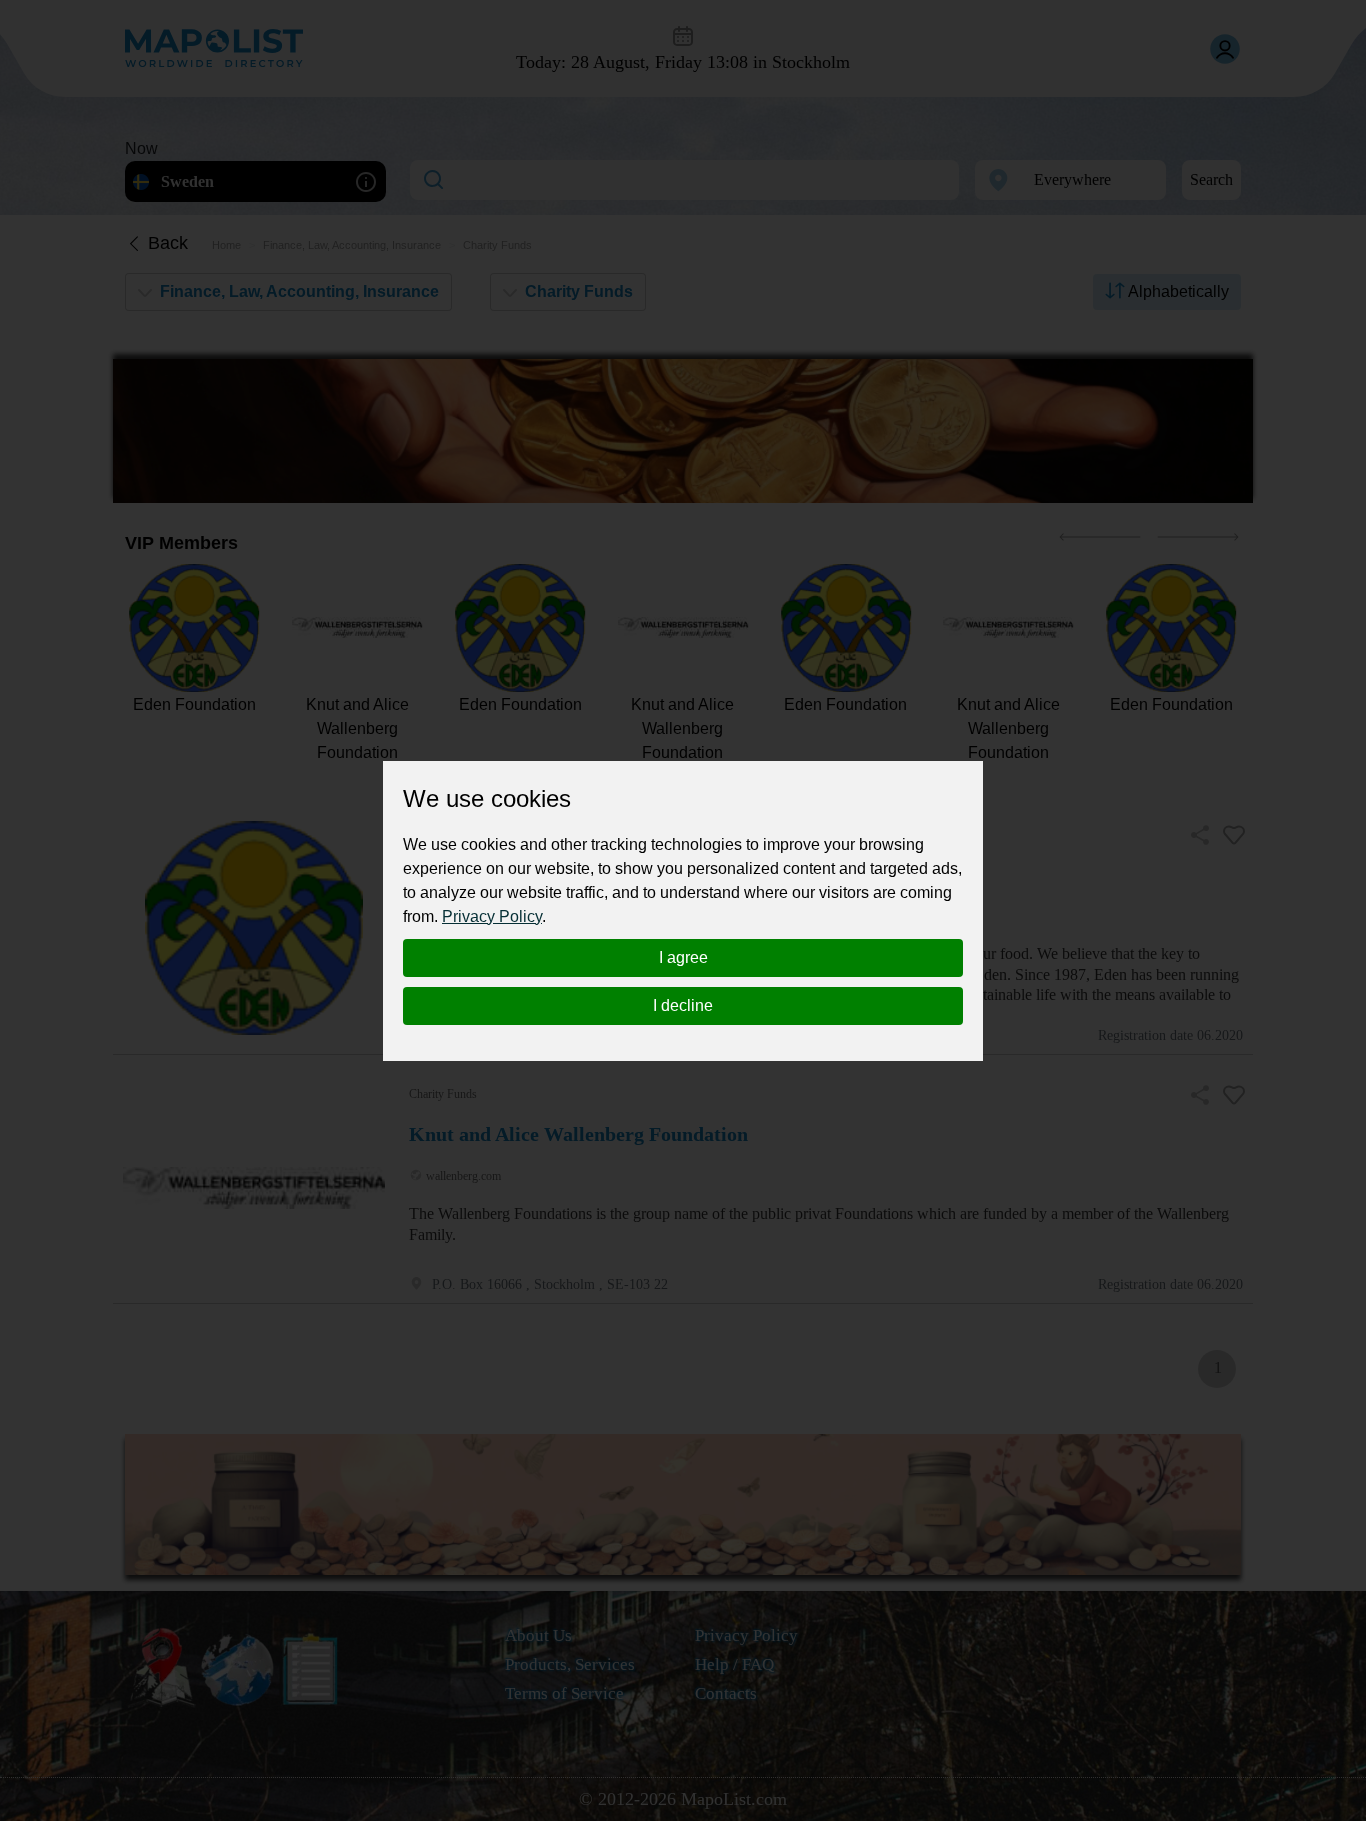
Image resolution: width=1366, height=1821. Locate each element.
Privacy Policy (492, 916)
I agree (683, 957)
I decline (683, 1005)
